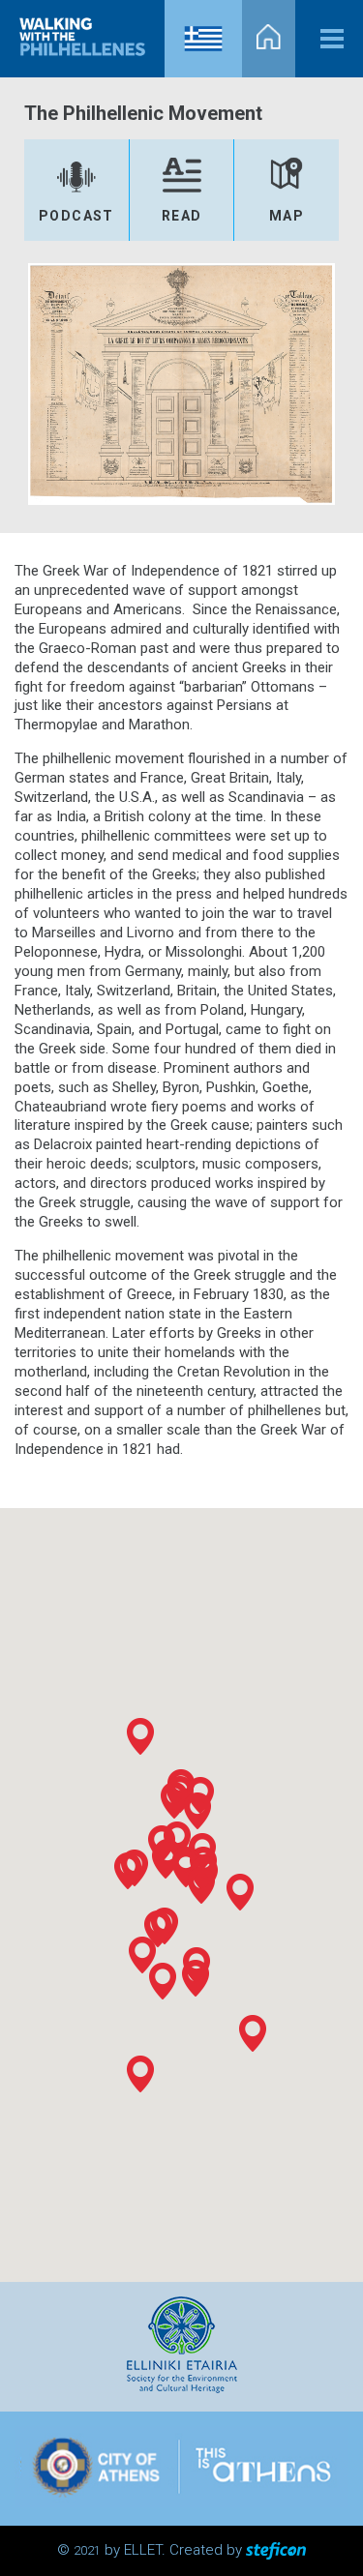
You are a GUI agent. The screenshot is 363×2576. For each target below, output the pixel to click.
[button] (196, 1978)
